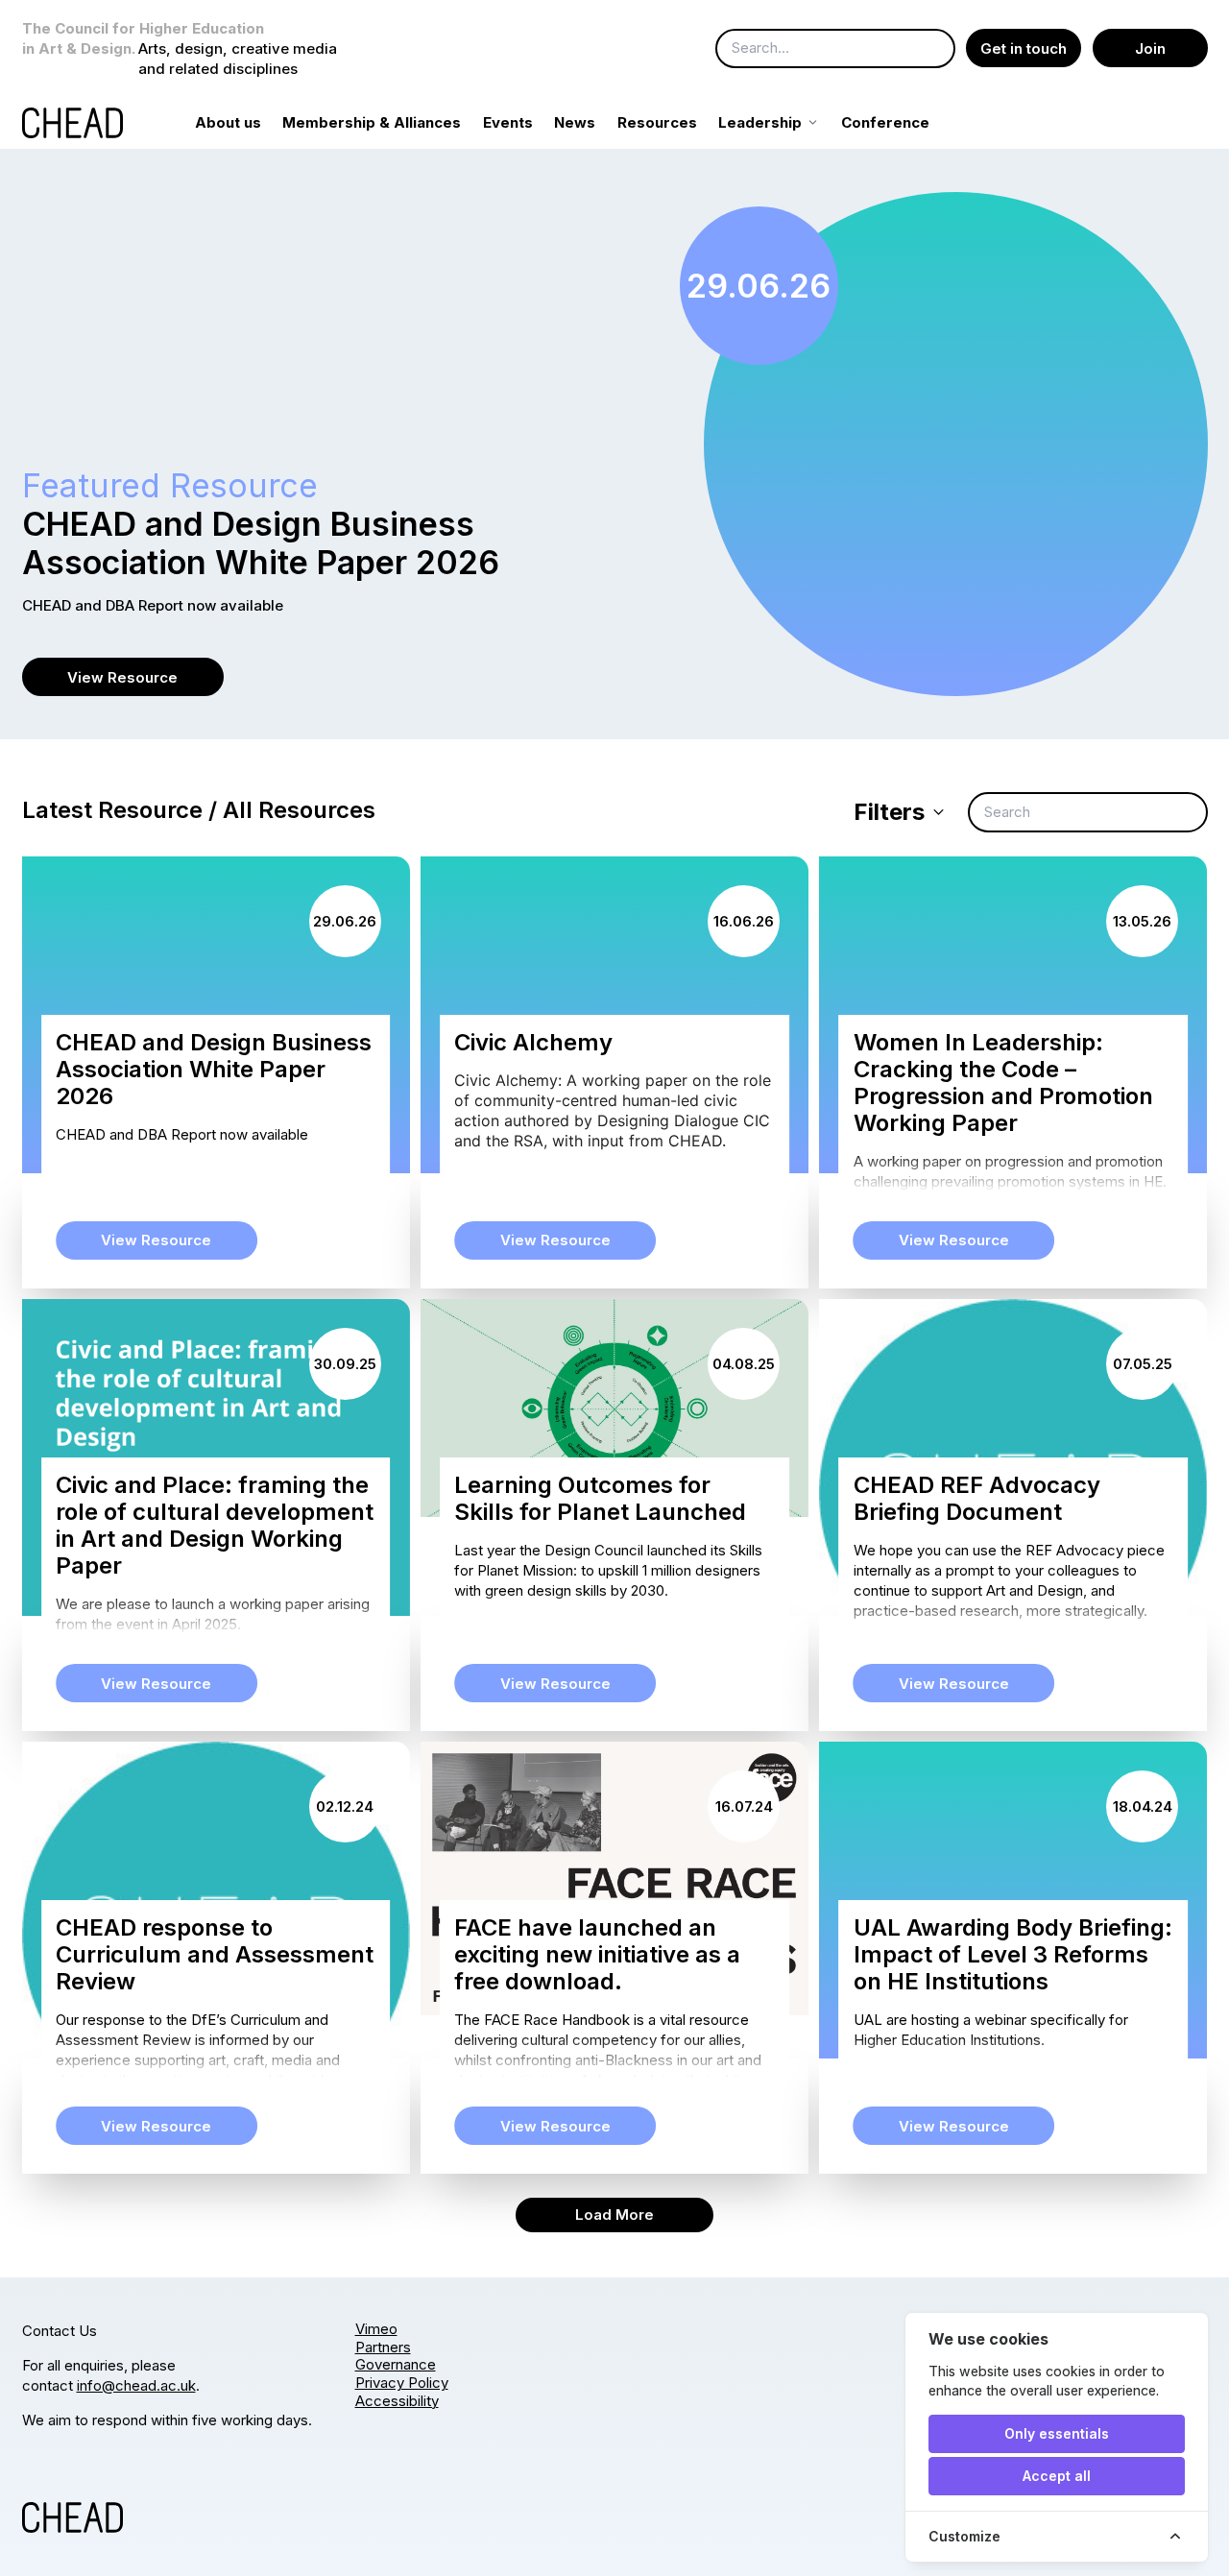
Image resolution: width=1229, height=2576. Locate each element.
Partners (383, 2347)
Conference (885, 122)
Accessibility (397, 2401)
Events (508, 122)
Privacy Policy (402, 2383)
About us (228, 122)
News (575, 122)
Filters (889, 812)
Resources (657, 122)
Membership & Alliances (372, 122)
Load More (614, 2215)
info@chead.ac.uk (136, 2385)
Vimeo (376, 2329)
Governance (396, 2364)
